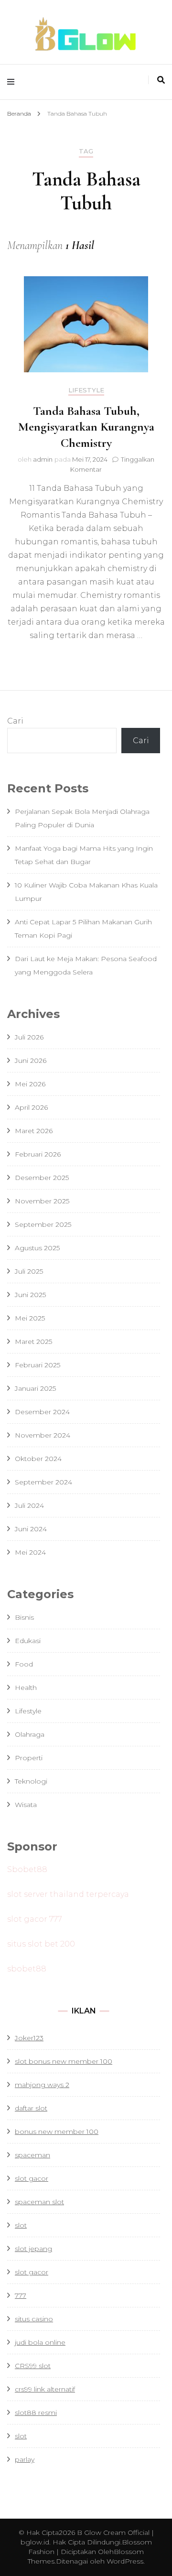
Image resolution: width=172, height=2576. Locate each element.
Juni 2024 (31, 1529)
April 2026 (31, 1107)
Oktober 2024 (38, 1459)
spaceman (32, 2155)
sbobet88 (27, 1969)
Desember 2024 (42, 1412)
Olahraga (30, 1734)
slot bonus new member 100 (64, 2061)
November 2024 (43, 1435)
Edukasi (28, 1641)
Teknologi (31, 1781)
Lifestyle (86, 390)
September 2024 (43, 1482)
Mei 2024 (30, 1552)
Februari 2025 (38, 1365)
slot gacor (32, 2272)
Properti (29, 1758)
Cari (15, 721)
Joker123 (29, 2038)
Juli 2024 (29, 1505)
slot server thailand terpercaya (68, 1894)
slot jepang (33, 2249)
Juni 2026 (31, 1061)
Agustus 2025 (37, 1248)
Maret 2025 (33, 1342)
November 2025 (42, 1201)
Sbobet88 (27, 1869)
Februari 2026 (38, 1154)
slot (21, 2225)
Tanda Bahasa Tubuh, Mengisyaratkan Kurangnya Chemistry (86, 427)
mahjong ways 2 (42, 2085)
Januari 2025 (35, 1388)
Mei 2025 (30, 1318)
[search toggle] (161, 80)
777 (21, 2295)
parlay (25, 2459)
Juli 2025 (29, 1271)
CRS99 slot (33, 2366)
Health (26, 1688)
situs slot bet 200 (41, 1944)
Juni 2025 (30, 1295)
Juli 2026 (29, 1037)
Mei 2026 (30, 1084)
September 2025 (43, 1224)
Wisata (26, 1805)
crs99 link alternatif (45, 2389)
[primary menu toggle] (13, 82)
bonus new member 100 (57, 2132)
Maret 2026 (34, 1131)
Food (24, 1664)
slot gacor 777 (35, 1919)
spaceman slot (39, 2202)
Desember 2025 (42, 1178)
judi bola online (40, 2342)
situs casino (34, 2319)
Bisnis (24, 1617)
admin (43, 459)
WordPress (125, 2561)
